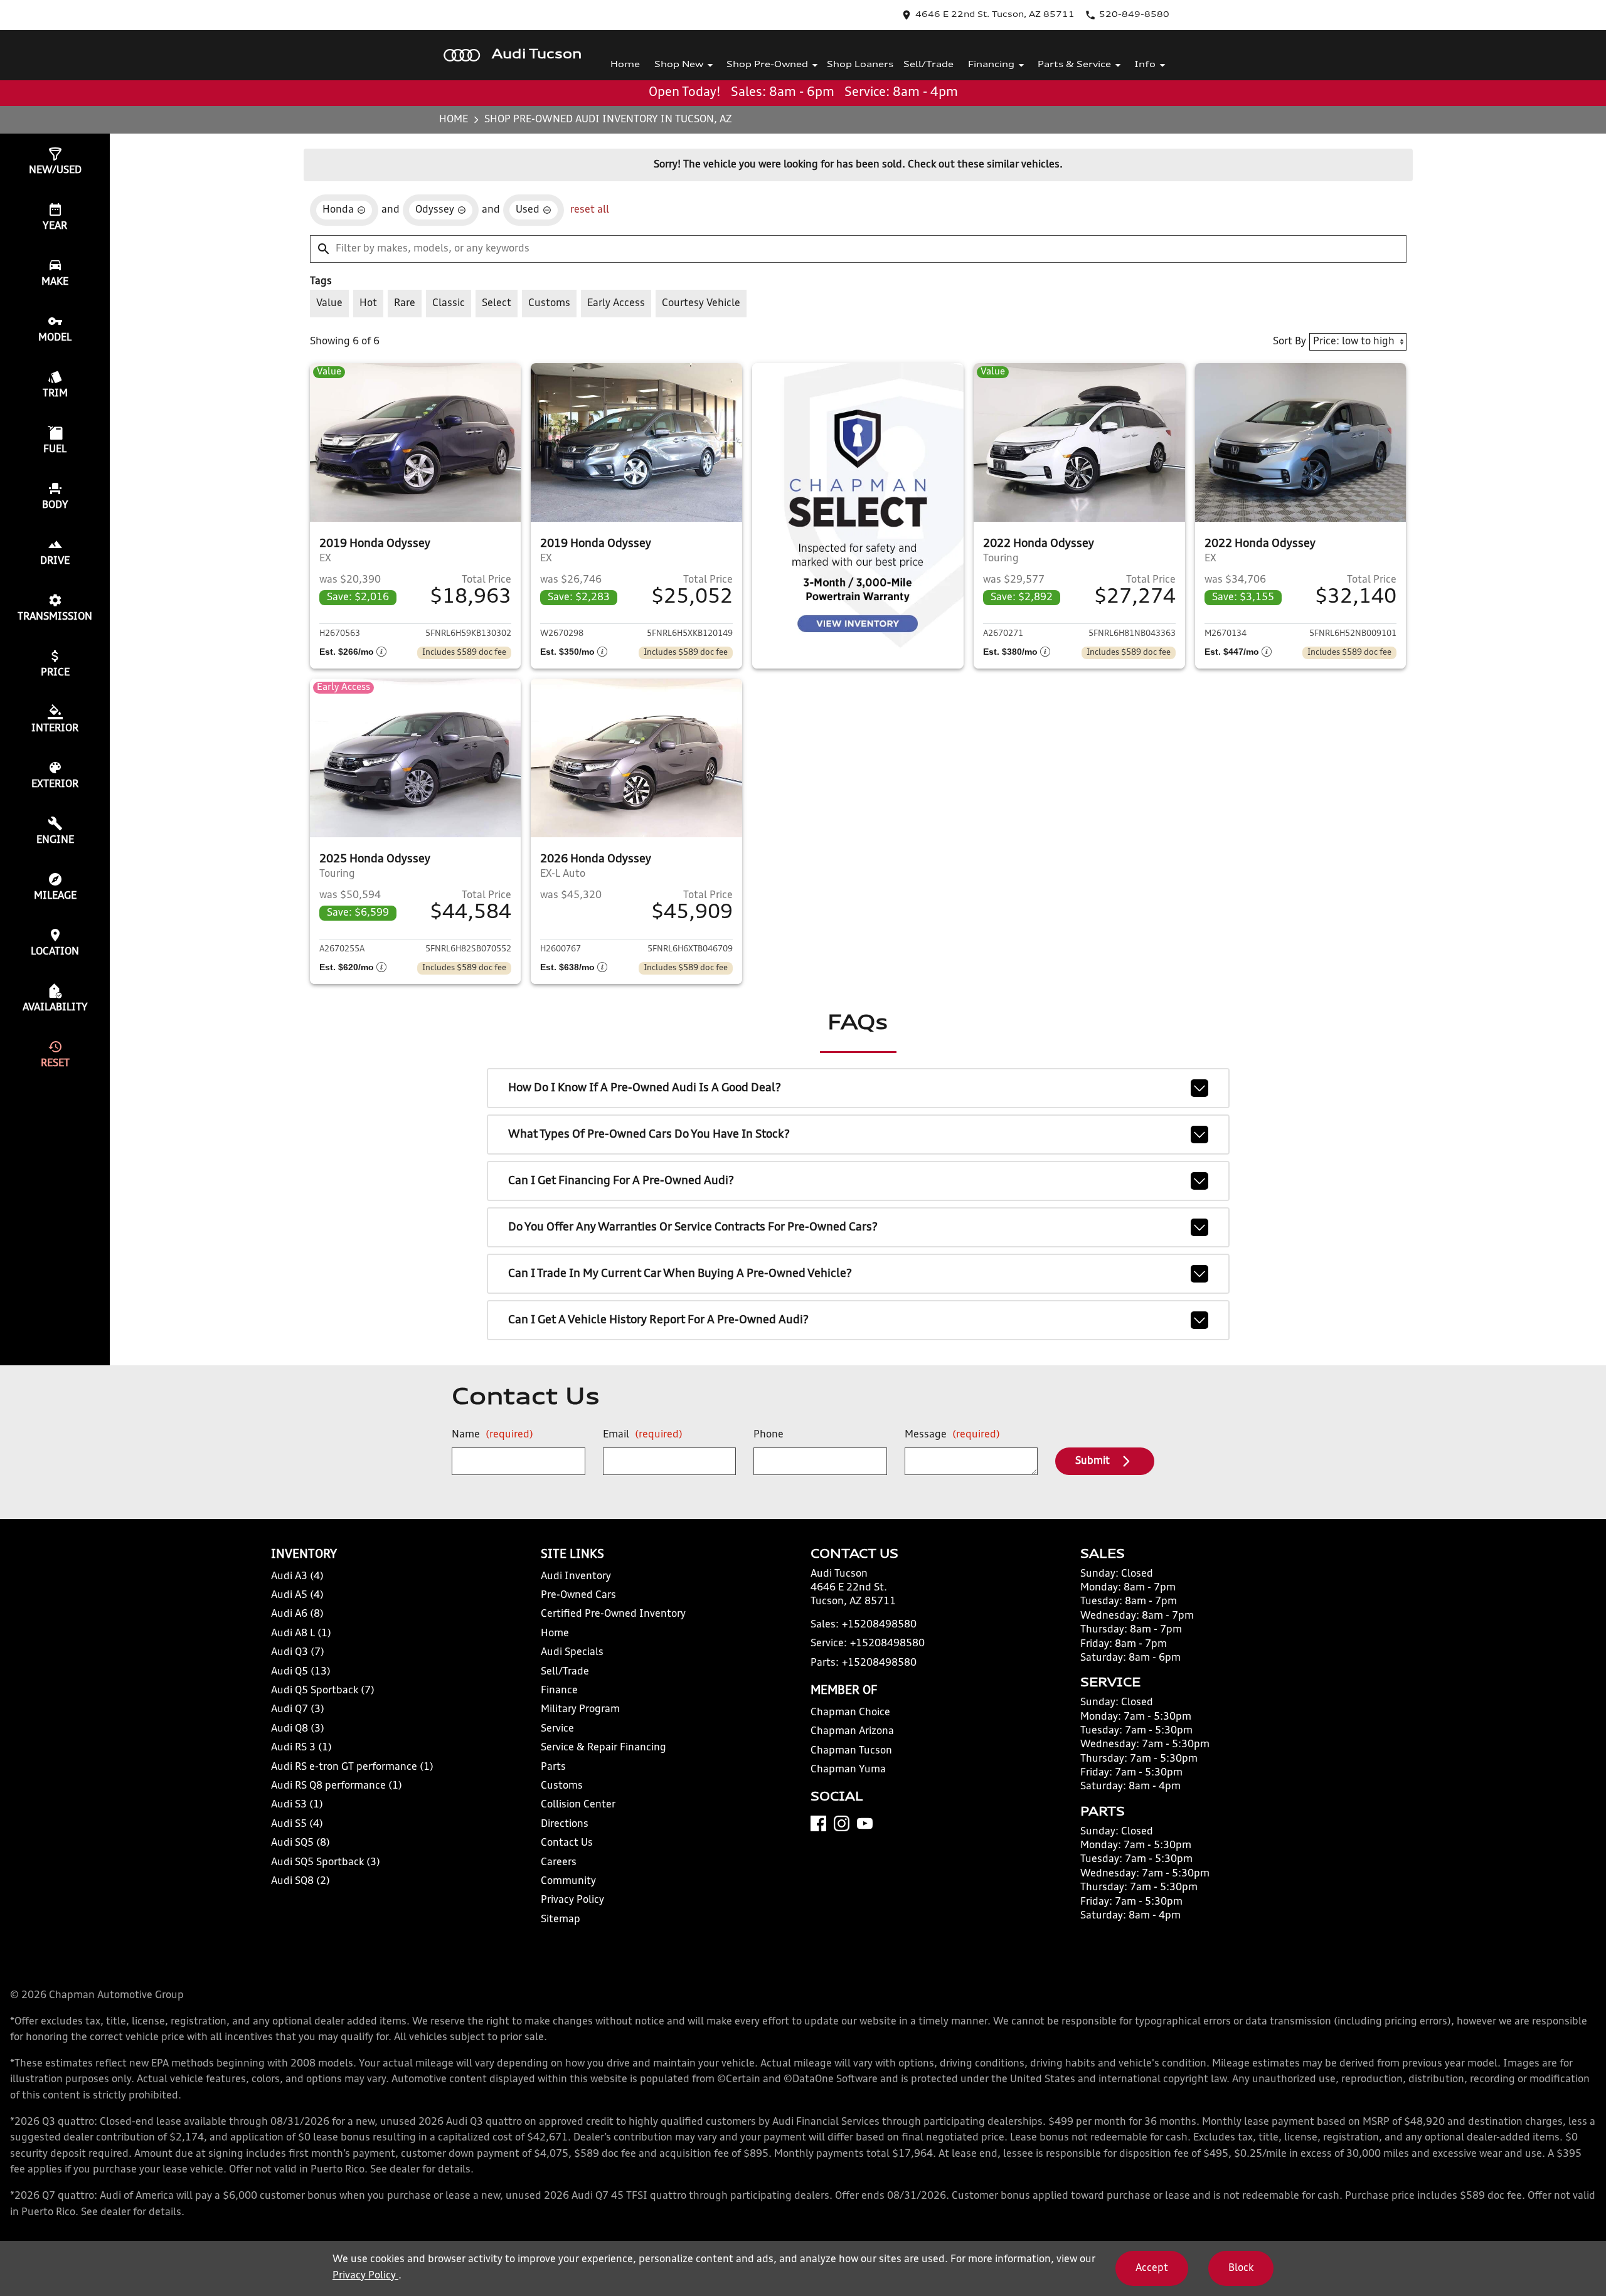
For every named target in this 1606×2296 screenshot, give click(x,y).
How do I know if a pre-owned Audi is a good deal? (645, 1088)
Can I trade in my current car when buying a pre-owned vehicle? (680, 1274)
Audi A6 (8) (297, 1614)
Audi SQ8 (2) (300, 1881)
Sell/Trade (928, 65)
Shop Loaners (860, 65)
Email (643, 1435)
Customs (562, 1786)
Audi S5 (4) (297, 1824)
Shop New (679, 65)
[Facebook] (818, 1823)
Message (952, 1435)
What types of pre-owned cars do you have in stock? (649, 1135)
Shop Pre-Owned (767, 65)
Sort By (1290, 342)
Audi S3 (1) (297, 1805)
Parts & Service (1074, 65)
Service (557, 1729)
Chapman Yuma (848, 1770)
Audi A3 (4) (297, 1577)
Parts (553, 1767)
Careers (559, 1863)
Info (1145, 65)
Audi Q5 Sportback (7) (323, 1691)
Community (568, 1881)
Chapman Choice (850, 1713)
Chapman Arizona (852, 1732)
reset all (590, 210)
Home (625, 65)
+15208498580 (879, 1625)
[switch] (329, 304)
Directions (565, 1824)
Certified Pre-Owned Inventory (613, 1614)
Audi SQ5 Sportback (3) (326, 1863)
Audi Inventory (576, 1577)
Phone (768, 1435)
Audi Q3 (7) (298, 1653)
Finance (559, 1691)
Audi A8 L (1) (301, 1634)
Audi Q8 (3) (298, 1729)
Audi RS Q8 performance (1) (337, 1786)
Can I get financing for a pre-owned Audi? (621, 1181)
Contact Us (567, 1843)
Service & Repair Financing (604, 1748)
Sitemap (561, 1920)
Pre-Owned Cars (578, 1595)
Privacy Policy (572, 1900)
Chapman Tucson (851, 1751)
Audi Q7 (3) (298, 1710)
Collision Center (578, 1805)
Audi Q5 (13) (301, 1672)
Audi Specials (572, 1653)
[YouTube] (865, 1823)
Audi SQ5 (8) (300, 1843)
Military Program (580, 1710)
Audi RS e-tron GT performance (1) (352, 1767)
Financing (991, 65)
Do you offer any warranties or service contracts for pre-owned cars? (693, 1227)
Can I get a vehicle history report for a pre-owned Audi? (658, 1320)
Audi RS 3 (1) (301, 1748)
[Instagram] (842, 1823)
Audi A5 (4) (297, 1595)
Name (492, 1435)
